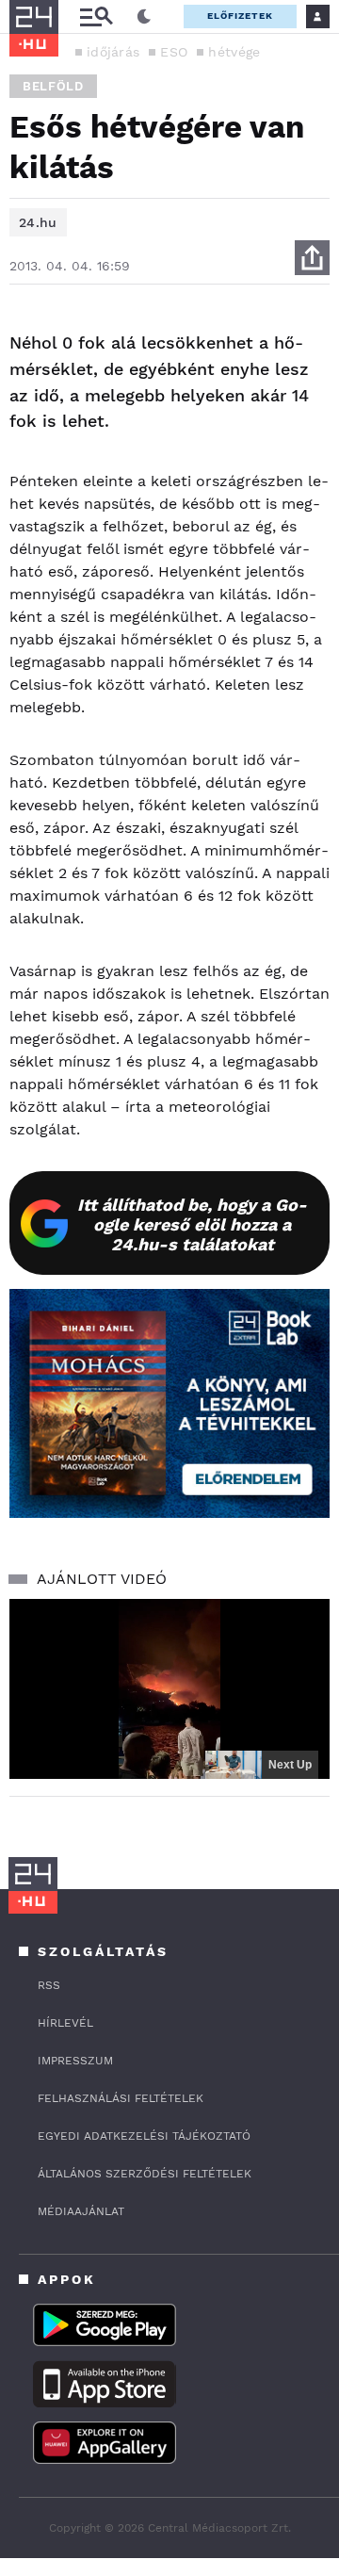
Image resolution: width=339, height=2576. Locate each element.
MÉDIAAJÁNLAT (81, 2211)
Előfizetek (240, 16)
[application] (169, 1689)
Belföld (53, 86)
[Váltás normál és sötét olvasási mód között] (144, 17)
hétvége (234, 52)
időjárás (113, 52)
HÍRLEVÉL (65, 2023)
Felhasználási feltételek (121, 2098)
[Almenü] (96, 16)
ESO (174, 52)
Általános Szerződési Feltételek (145, 2174)
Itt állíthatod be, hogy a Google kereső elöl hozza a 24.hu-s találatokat (192, 1224)
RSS (49, 1985)
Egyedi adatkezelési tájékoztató (144, 2136)
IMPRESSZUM (75, 2061)
